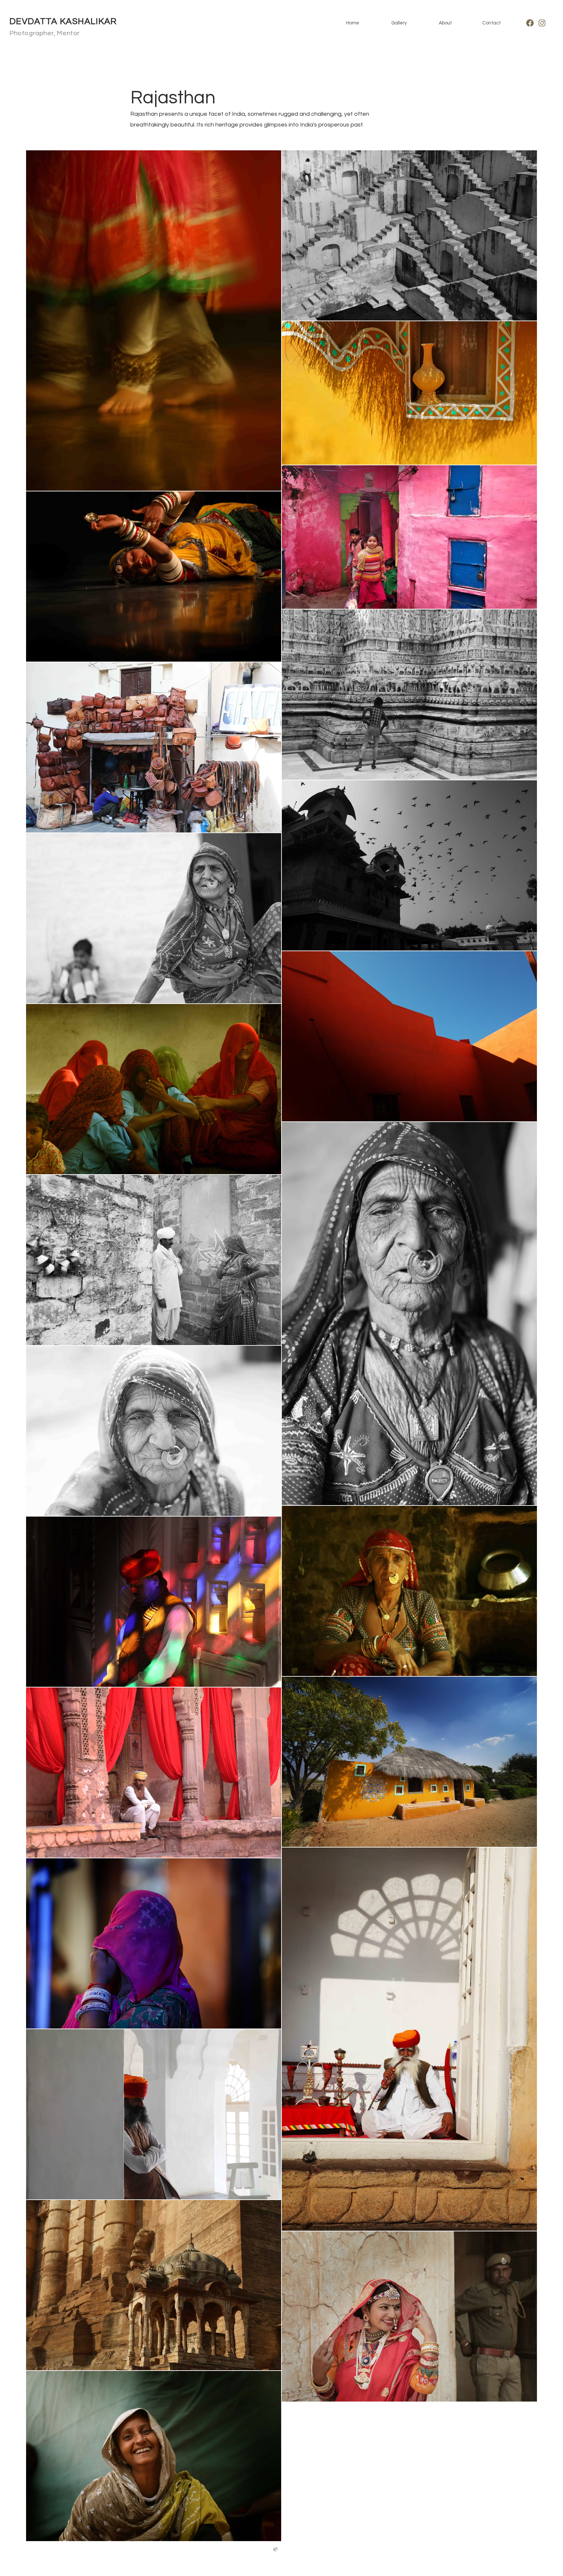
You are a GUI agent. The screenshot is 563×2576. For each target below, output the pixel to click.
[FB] (530, 23)
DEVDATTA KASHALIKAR (63, 22)
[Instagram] (542, 23)
